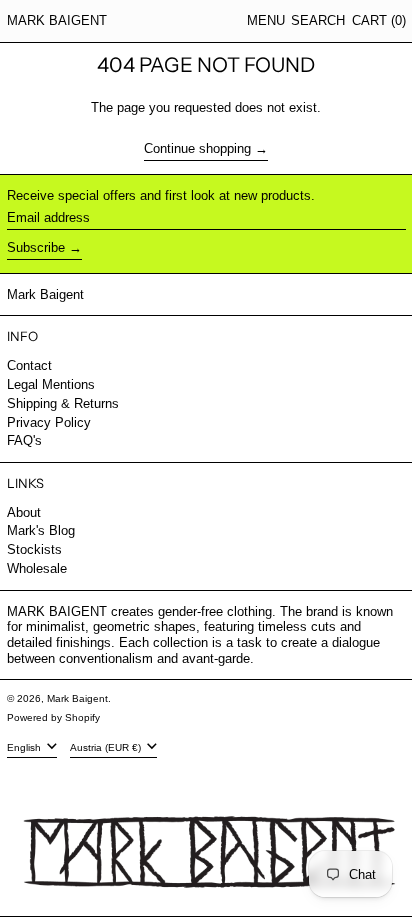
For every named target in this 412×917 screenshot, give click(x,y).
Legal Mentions (51, 384)
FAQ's (24, 440)
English (25, 747)
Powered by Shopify (53, 717)
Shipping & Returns (63, 403)
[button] (318, 21)
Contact (29, 365)
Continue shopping (197, 148)
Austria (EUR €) (107, 747)
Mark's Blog (41, 530)
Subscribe (36, 247)
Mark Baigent (57, 20)
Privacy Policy (49, 422)
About (24, 512)
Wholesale (37, 568)
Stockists (34, 549)
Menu (266, 20)
